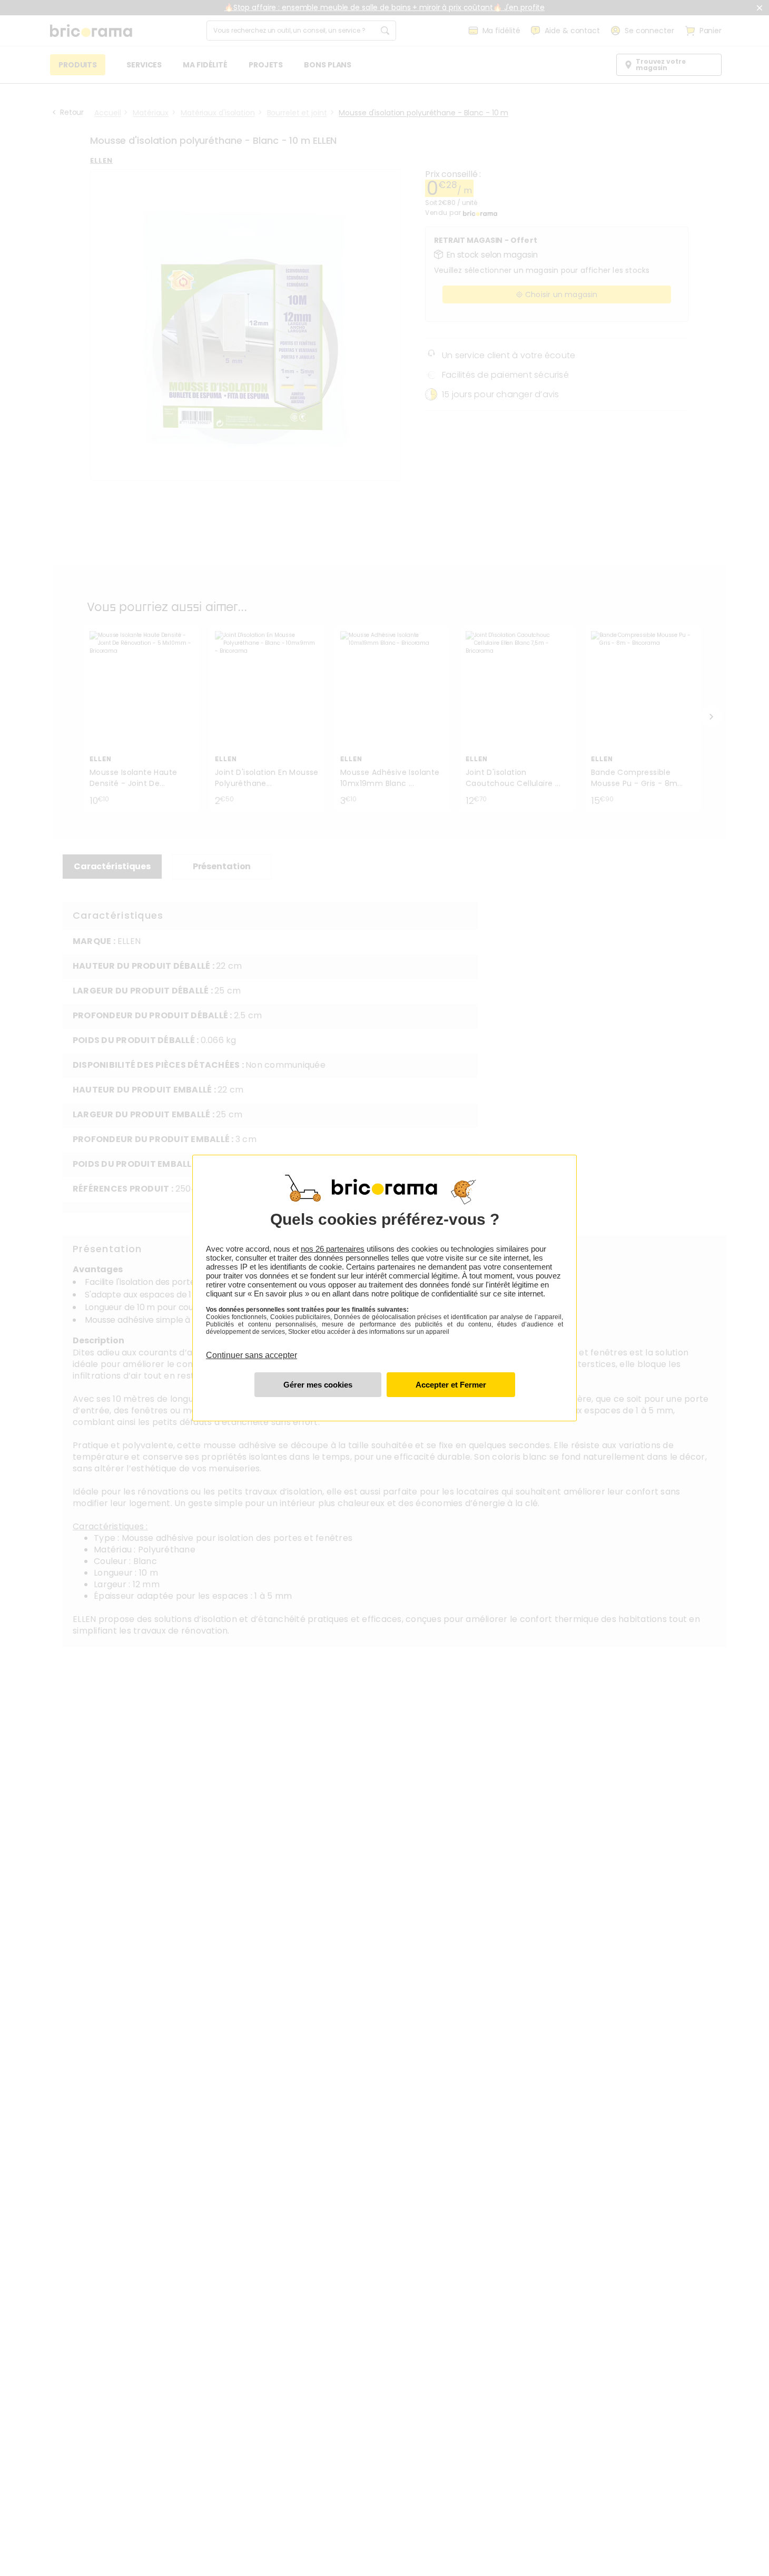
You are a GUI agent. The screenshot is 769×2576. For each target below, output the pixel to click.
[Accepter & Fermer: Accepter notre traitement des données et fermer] (451, 1385)
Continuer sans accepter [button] (252, 1349)
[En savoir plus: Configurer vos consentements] (318, 1385)
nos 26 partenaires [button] (333, 1249)
